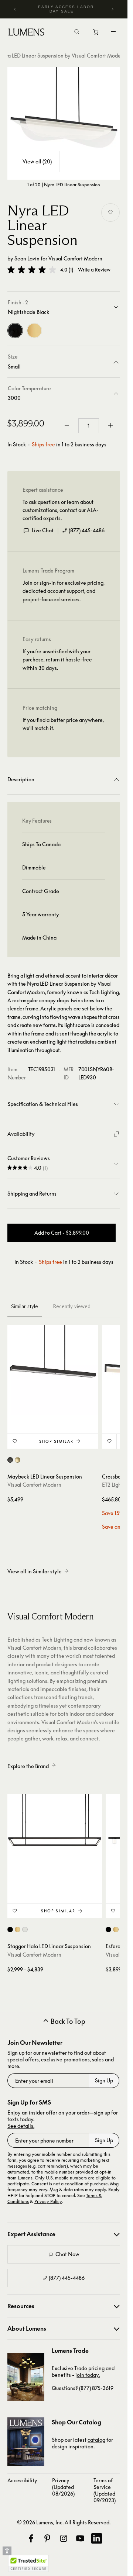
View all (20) (37, 161)
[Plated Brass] (34, 331)
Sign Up (104, 2080)
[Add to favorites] (110, 212)
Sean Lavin (27, 258)
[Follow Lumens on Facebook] (31, 2538)
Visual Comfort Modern (75, 258)
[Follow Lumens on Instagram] (64, 2538)
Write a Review (94, 270)
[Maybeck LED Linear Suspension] (53, 1370)
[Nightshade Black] (15, 331)
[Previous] (15, 9)
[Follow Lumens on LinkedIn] (96, 2538)
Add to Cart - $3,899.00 (62, 1233)
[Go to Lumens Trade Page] (26, 2377)
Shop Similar (56, 1441)
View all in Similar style (35, 1571)
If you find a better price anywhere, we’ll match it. (63, 724)
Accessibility (22, 2480)
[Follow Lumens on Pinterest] (47, 2538)
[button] (32, 270)
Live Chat (43, 530)
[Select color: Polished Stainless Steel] (25, 1930)
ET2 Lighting (116, 1485)
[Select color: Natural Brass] (18, 1930)
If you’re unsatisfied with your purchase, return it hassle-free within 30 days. (57, 660)
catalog (96, 2440)
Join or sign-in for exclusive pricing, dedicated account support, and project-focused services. (64, 591)
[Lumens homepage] (26, 33)
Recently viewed (72, 1306)
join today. (88, 2375)
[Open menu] (113, 32)
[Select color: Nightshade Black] (10, 1930)
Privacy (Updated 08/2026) (63, 2487)
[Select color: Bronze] (10, 1460)
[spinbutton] (89, 426)
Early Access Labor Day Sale (66, 9)
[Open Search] (77, 32)
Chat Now (67, 2254)
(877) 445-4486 (87, 530)
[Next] (112, 9)
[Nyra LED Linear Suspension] (64, 123)
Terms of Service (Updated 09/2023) (105, 2490)
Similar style (25, 1306)
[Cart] (96, 34)
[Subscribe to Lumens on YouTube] (80, 2538)
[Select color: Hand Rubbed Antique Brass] (18, 1460)
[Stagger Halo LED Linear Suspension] (55, 1842)
